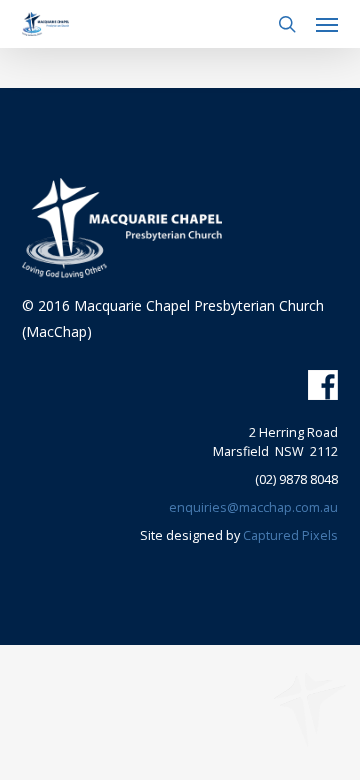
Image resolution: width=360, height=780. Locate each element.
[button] (327, 24)
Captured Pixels (290, 535)
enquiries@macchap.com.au (253, 507)
